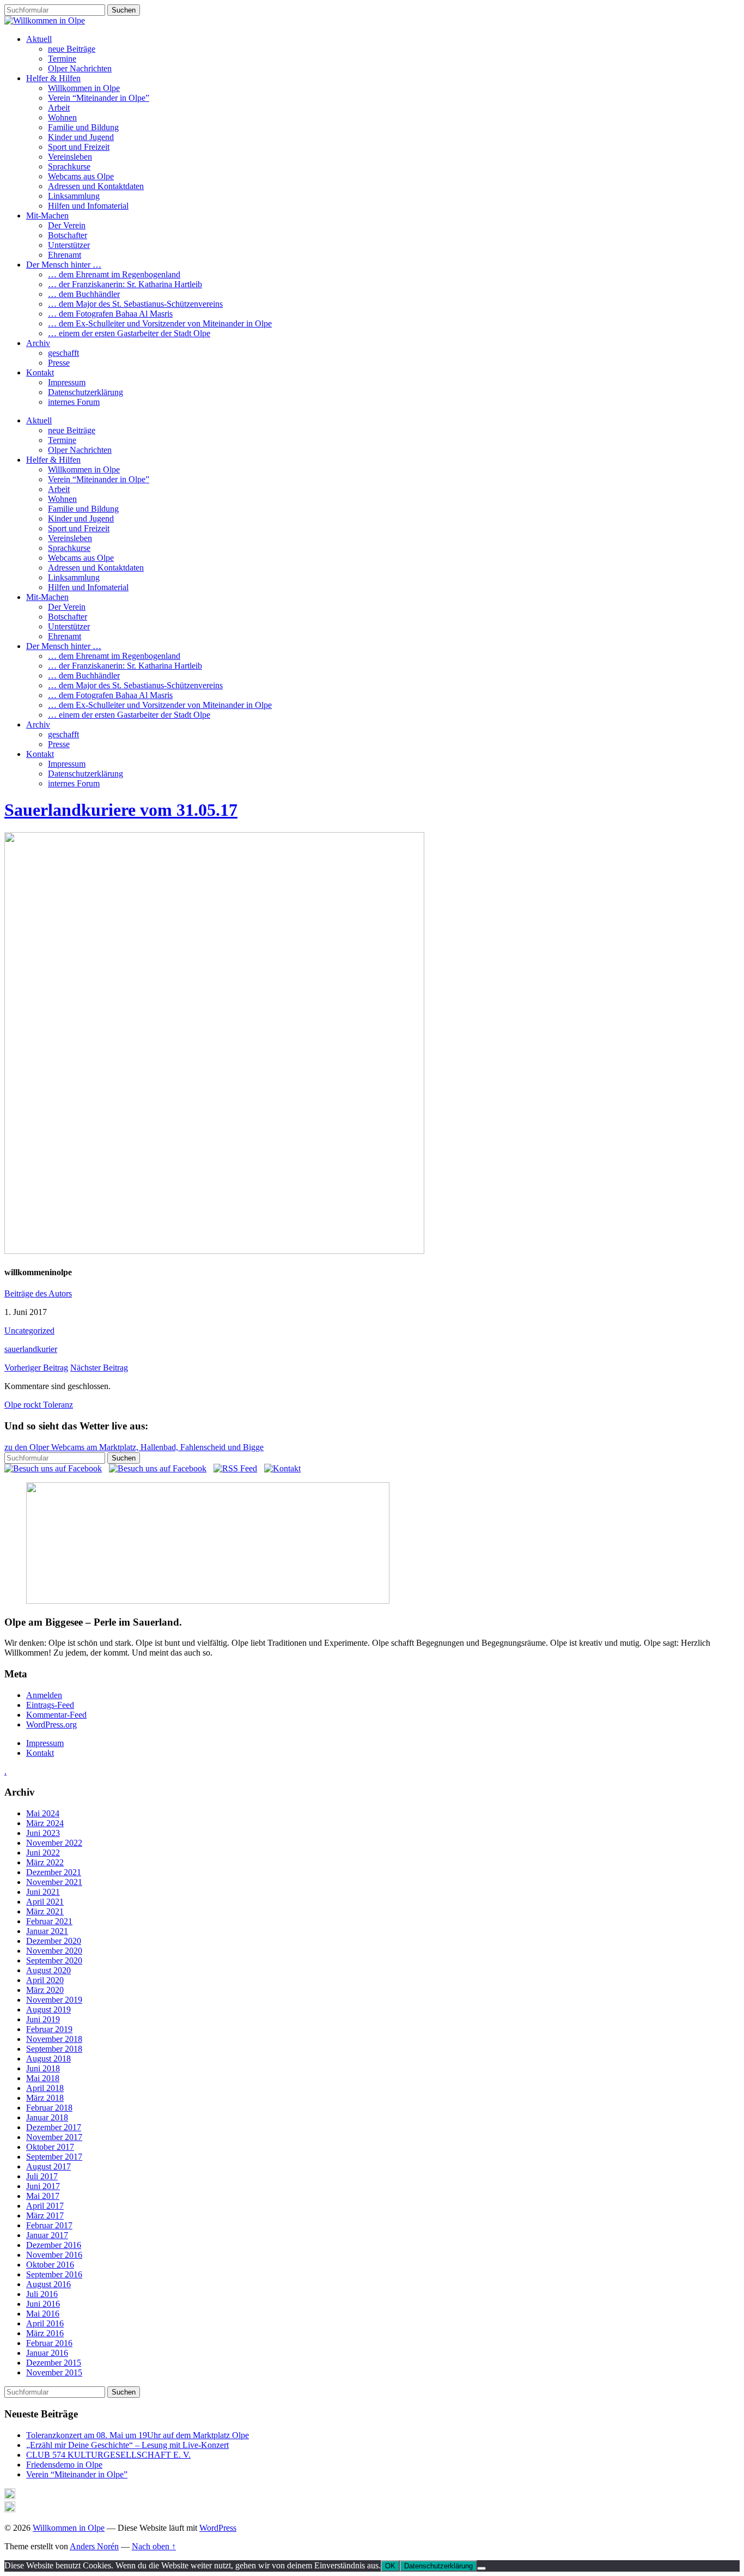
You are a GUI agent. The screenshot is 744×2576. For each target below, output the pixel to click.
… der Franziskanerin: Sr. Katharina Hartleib (125, 284)
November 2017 (54, 2137)
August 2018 (48, 2059)
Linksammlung (74, 196)
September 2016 (54, 2274)
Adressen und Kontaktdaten (96, 186)
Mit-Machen (47, 216)
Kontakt (40, 372)
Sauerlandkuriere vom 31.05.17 (121, 810)
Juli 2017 (42, 2176)
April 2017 (45, 2206)
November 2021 (54, 1882)
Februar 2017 (49, 2225)
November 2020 (54, 1951)
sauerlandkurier (31, 1349)
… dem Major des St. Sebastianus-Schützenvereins (135, 304)
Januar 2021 (47, 1931)
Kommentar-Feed (56, 1715)
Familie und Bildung (83, 127)
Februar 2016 (49, 2343)
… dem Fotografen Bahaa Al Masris (110, 314)
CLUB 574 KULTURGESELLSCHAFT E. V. (108, 2455)
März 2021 (45, 1911)
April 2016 (45, 2323)
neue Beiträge (72, 49)
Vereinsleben (70, 157)
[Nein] (481, 2568)
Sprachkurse (69, 166)
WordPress (218, 2528)
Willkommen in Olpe (84, 88)
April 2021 (45, 1902)
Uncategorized (29, 1331)
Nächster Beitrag (99, 1368)
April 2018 (45, 2088)
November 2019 (54, 2000)
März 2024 (45, 1823)
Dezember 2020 (54, 1941)
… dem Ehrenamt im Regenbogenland (114, 274)
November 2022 (54, 1843)
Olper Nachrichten (80, 68)
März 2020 (45, 1990)
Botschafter (68, 235)
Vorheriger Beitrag (36, 1368)
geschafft (63, 353)
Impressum (67, 382)
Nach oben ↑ (154, 2546)
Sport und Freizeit (79, 147)
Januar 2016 (47, 2353)
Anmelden (44, 1695)
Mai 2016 (43, 2314)
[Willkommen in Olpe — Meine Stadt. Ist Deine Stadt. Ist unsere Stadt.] (45, 20)
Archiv (38, 343)
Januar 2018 (47, 2117)
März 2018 (45, 2098)
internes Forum (74, 402)
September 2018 (54, 2049)
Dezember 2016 (54, 2245)
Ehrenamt (65, 255)
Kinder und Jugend (81, 137)
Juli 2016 (42, 2294)
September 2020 (54, 1960)
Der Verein (67, 225)
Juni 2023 (43, 1833)
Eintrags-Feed (50, 1705)
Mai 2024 (43, 1813)
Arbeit (59, 108)
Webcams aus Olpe (81, 176)
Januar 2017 (47, 2235)
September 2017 (54, 2157)
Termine (62, 59)
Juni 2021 (43, 1892)
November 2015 (54, 2372)
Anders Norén (94, 2546)
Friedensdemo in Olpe (64, 2465)
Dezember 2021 (54, 1872)
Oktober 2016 (50, 2265)
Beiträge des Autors (38, 1293)
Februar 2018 (49, 2108)
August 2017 (48, 2166)
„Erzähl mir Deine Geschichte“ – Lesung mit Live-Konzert (127, 2445)
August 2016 (48, 2284)
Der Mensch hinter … (64, 265)
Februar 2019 (49, 2029)
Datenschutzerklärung (86, 392)
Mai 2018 (43, 2078)
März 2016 (45, 2333)
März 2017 (45, 2216)
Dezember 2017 (54, 2127)
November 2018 (54, 2039)
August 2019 (48, 2010)
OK (390, 2566)
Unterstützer (69, 245)
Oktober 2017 (50, 2147)
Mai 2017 (43, 2196)
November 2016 (54, 2255)
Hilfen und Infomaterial (88, 206)
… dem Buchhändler (84, 294)
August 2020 (48, 1970)
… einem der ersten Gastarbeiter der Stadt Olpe (129, 333)
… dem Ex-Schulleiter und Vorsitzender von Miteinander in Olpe (160, 323)
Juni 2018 (43, 2068)
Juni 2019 (43, 2019)
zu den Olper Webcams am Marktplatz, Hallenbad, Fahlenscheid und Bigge (134, 1447)
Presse (59, 363)
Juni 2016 (43, 2304)
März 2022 (45, 1862)
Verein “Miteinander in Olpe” (99, 98)
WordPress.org (51, 1725)
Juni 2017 (43, 2186)
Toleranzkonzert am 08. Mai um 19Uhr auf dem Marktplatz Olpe (138, 2435)
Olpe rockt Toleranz (39, 1405)
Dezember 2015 (54, 2363)
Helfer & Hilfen (53, 78)
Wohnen (62, 117)
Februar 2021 (49, 1921)
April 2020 (45, 1980)
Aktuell (39, 39)
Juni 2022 (43, 1853)
